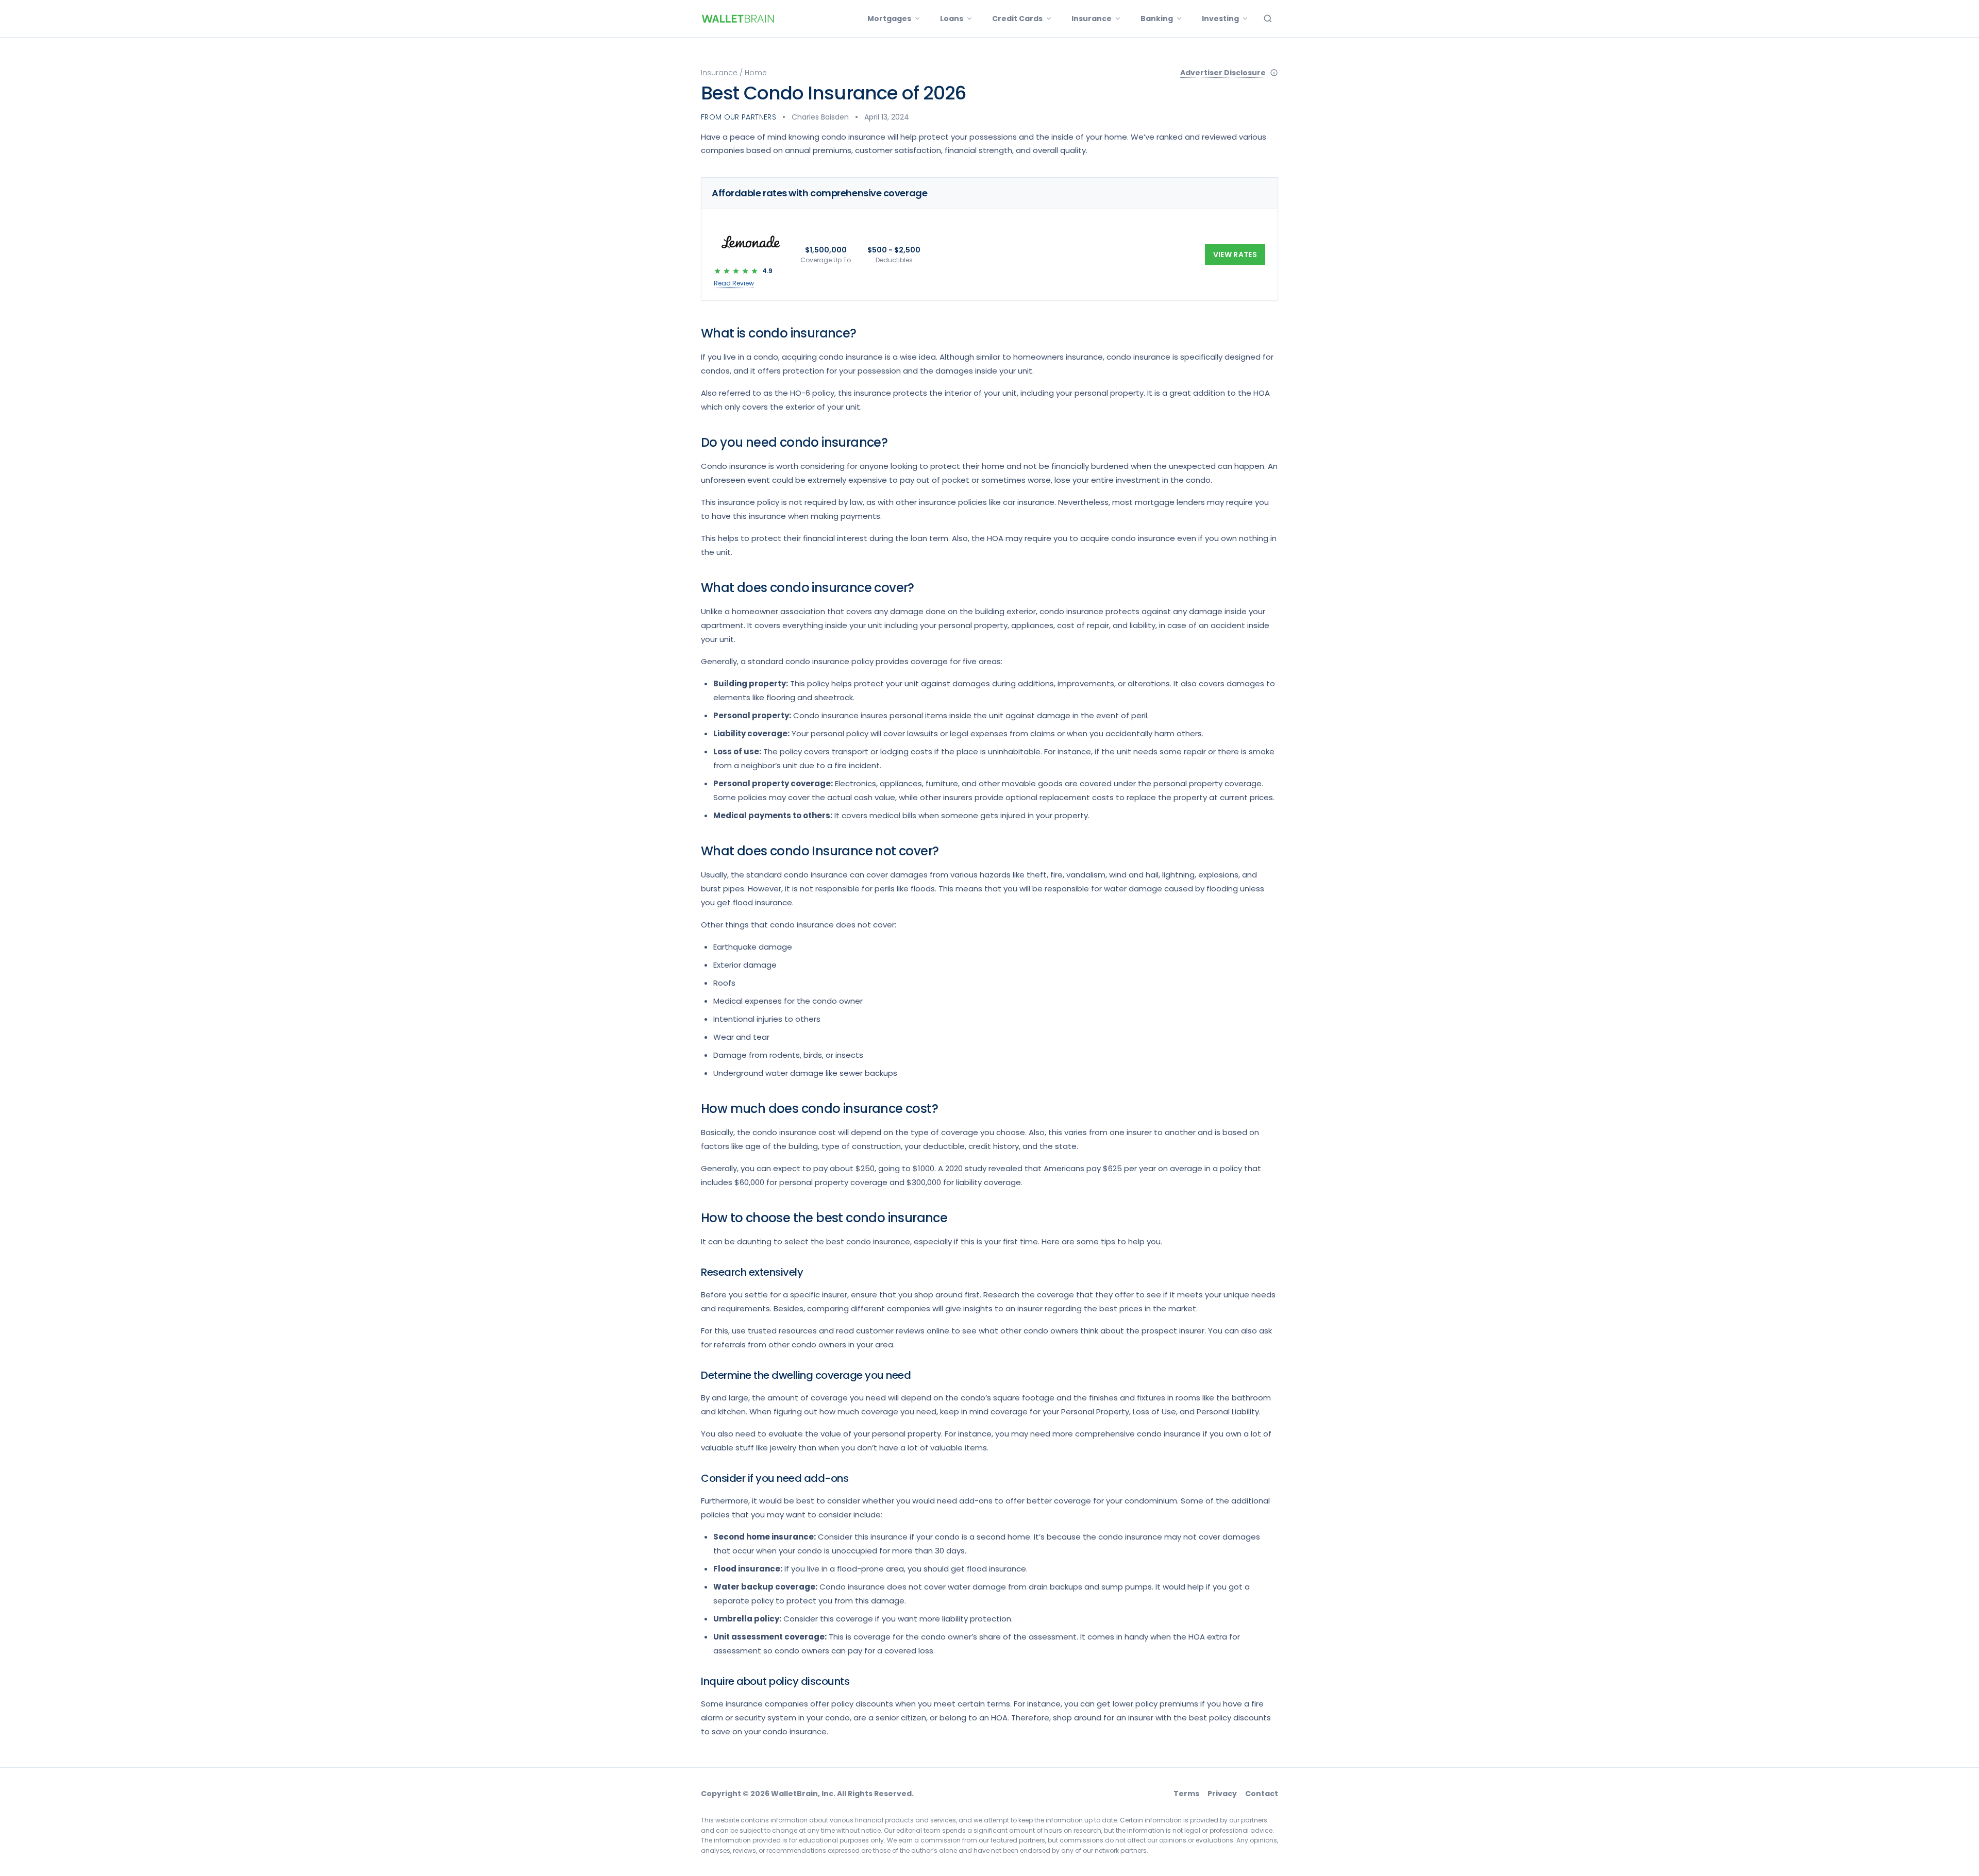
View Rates (1235, 255)
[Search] (1268, 19)
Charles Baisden (820, 117)
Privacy (1222, 1794)
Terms (1186, 1794)
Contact (1262, 1794)
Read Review (734, 283)
